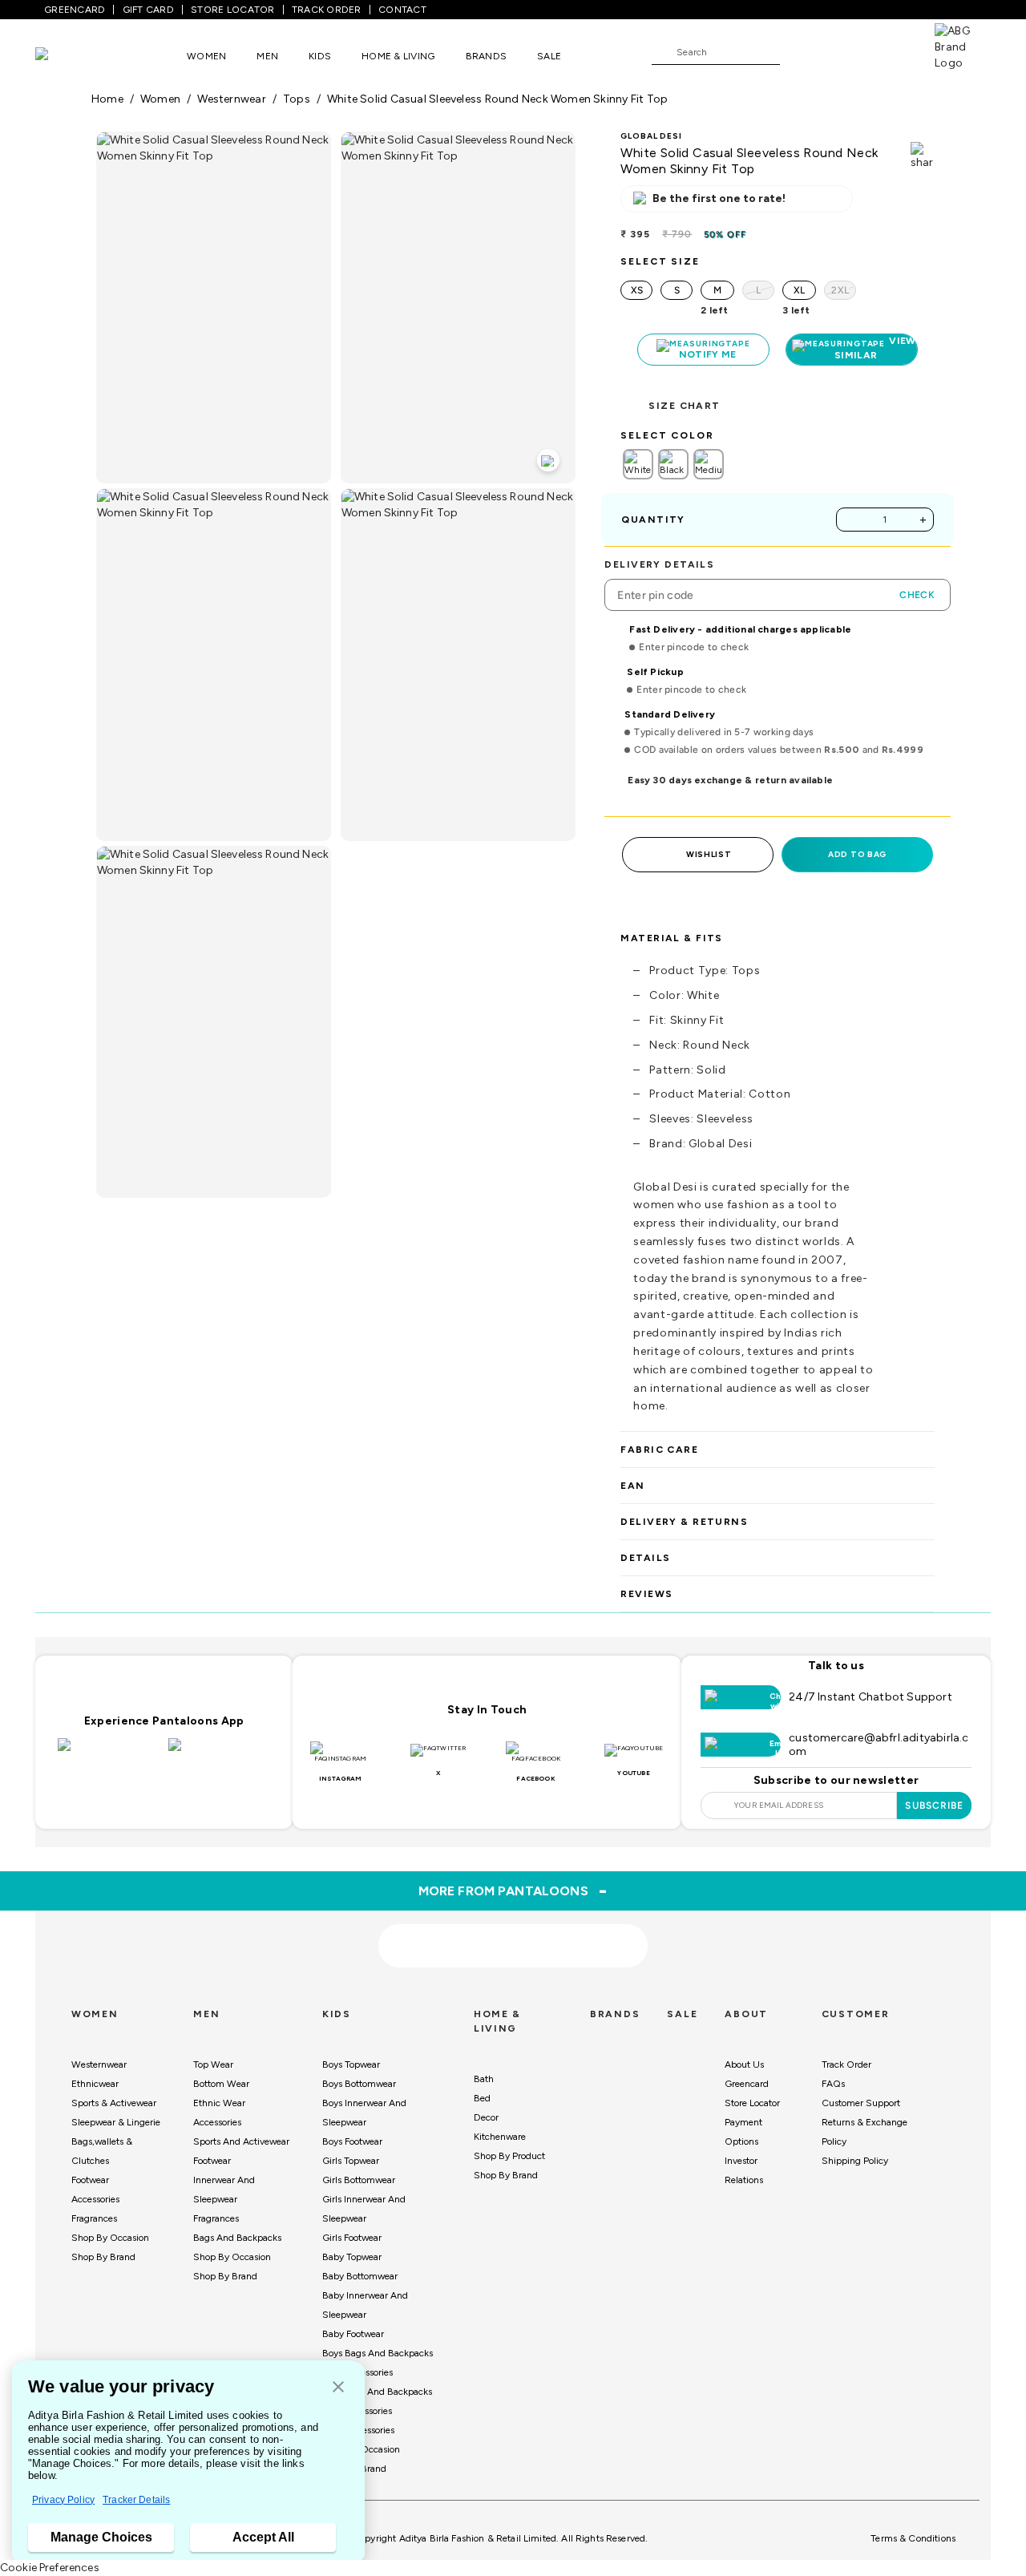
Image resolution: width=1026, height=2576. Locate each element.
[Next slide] (935, 1806)
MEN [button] (267, 56)
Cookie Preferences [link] (50, 2568)
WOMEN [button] (206, 56)
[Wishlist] (800, 53)
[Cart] (889, 51)
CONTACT (402, 10)
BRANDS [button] (487, 56)
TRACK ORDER (327, 10)
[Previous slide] (91, 1806)
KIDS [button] (320, 56)
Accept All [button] (263, 2537)
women (160, 99)
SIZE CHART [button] (684, 406)
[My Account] (845, 51)
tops (297, 99)
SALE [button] (549, 56)
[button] (338, 2388)
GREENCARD (75, 10)
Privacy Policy (63, 2500)
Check (917, 595)
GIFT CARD (148, 10)
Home (107, 99)
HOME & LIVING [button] (398, 56)
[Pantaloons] (66, 56)
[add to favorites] (261, 1941)
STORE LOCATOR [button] (232, 10)
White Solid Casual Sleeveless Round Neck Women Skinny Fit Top (497, 99)
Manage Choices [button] (101, 2537)
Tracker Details (136, 2500)
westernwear (231, 99)
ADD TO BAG (857, 854)
